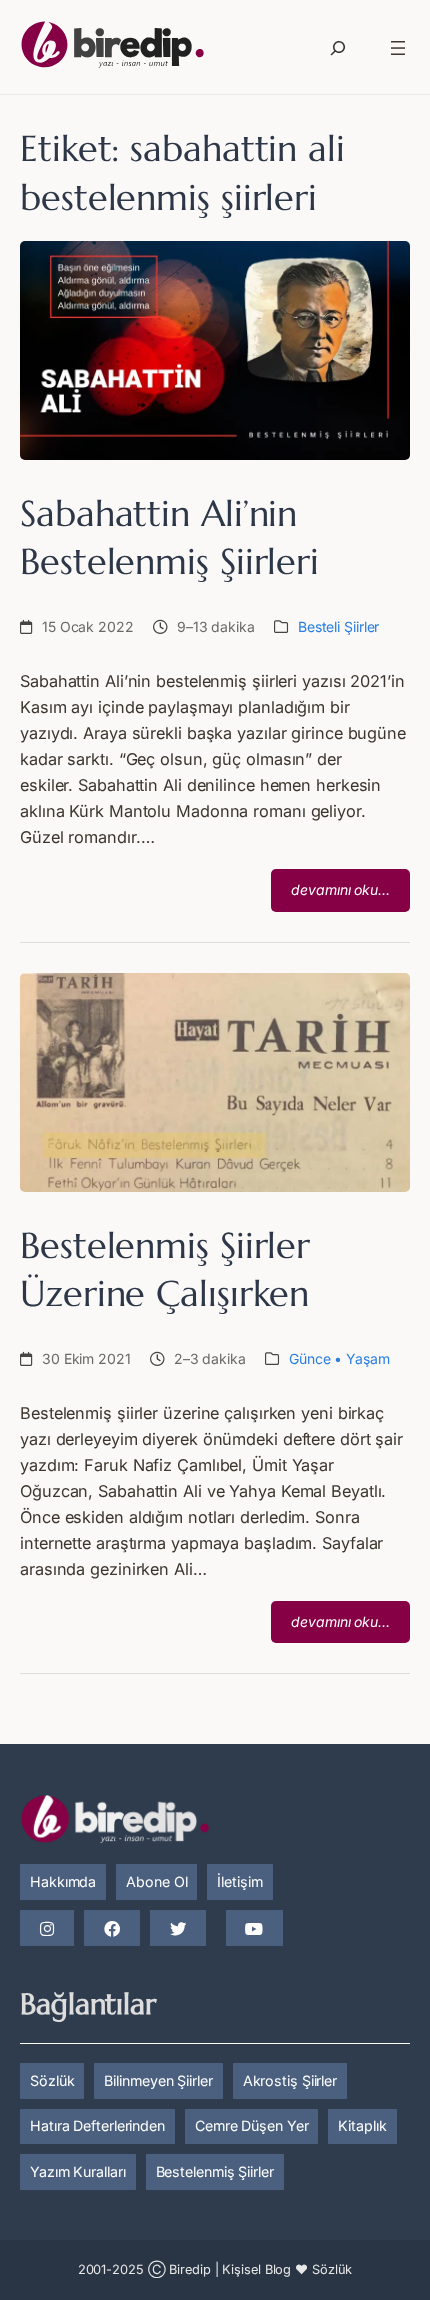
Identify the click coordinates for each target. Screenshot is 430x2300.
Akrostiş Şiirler (290, 2080)
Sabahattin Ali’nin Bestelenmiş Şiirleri (169, 537)
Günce (310, 1358)
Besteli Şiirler (339, 626)
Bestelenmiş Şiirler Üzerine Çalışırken (165, 1269)
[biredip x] (178, 1929)
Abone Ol (156, 1881)
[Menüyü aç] (398, 48)
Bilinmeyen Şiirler (158, 2080)
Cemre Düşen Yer (252, 2125)
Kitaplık (362, 2125)
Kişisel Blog (256, 2269)
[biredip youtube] (254, 1929)
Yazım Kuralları (78, 2171)
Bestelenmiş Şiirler (215, 2171)
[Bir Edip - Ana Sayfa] (112, 48)
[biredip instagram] (47, 1929)
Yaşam (368, 1358)
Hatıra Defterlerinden (97, 2125)
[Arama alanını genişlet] (338, 48)
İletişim (239, 1881)
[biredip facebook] (112, 1929)
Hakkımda (63, 1881)
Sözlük (52, 2080)
